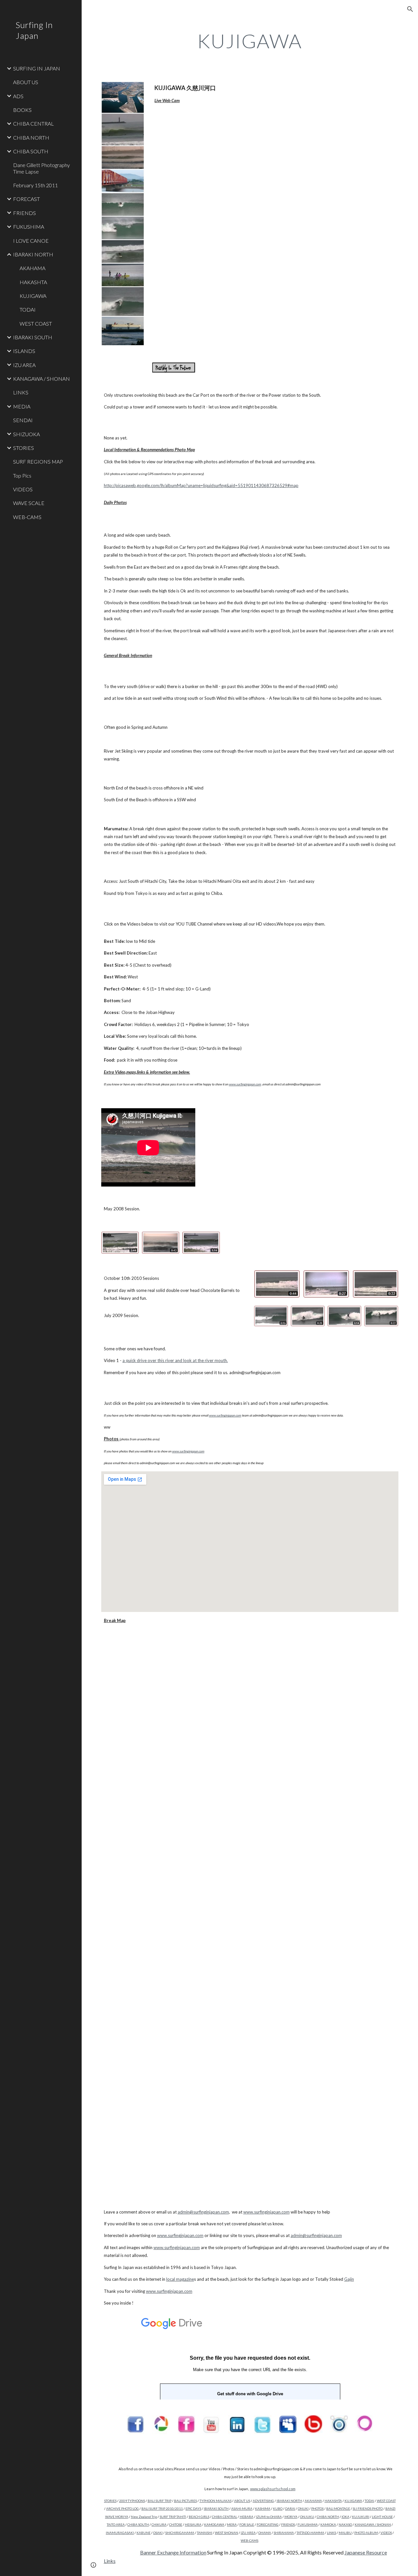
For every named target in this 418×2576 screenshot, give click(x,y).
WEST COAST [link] (36, 323)
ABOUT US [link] (26, 82)
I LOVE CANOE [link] (31, 241)
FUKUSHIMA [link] (29, 227)
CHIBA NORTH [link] (31, 138)
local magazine (180, 2279)
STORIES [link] (24, 448)
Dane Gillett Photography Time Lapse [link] (41, 168)
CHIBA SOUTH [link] (31, 151)
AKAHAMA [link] (32, 268)
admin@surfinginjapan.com (203, 2212)
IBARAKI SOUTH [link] (33, 337)
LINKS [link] (21, 392)
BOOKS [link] (22, 110)
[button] (410, 9)
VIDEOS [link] (23, 489)
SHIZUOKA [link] (26, 434)
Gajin (349, 2279)
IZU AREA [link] (24, 365)
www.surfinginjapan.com (266, 2212)
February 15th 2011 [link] (35, 185)
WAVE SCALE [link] (29, 503)
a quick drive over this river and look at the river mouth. (175, 1360)
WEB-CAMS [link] (27, 517)
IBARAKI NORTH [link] (33, 254)
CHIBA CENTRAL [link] (33, 123)
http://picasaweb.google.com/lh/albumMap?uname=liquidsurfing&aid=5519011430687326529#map (201, 485)
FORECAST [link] (26, 199)
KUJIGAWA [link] (33, 296)
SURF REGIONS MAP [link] (38, 461)
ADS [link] (18, 96)
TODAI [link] (28, 309)
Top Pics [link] (22, 475)
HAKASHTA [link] (33, 282)
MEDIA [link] (22, 406)
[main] (250, 41)
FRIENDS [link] (24, 213)
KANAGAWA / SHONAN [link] (41, 379)
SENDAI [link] (23, 420)
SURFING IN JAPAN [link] (37, 68)
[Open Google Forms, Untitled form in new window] (386, 2320)
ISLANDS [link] (24, 351)
